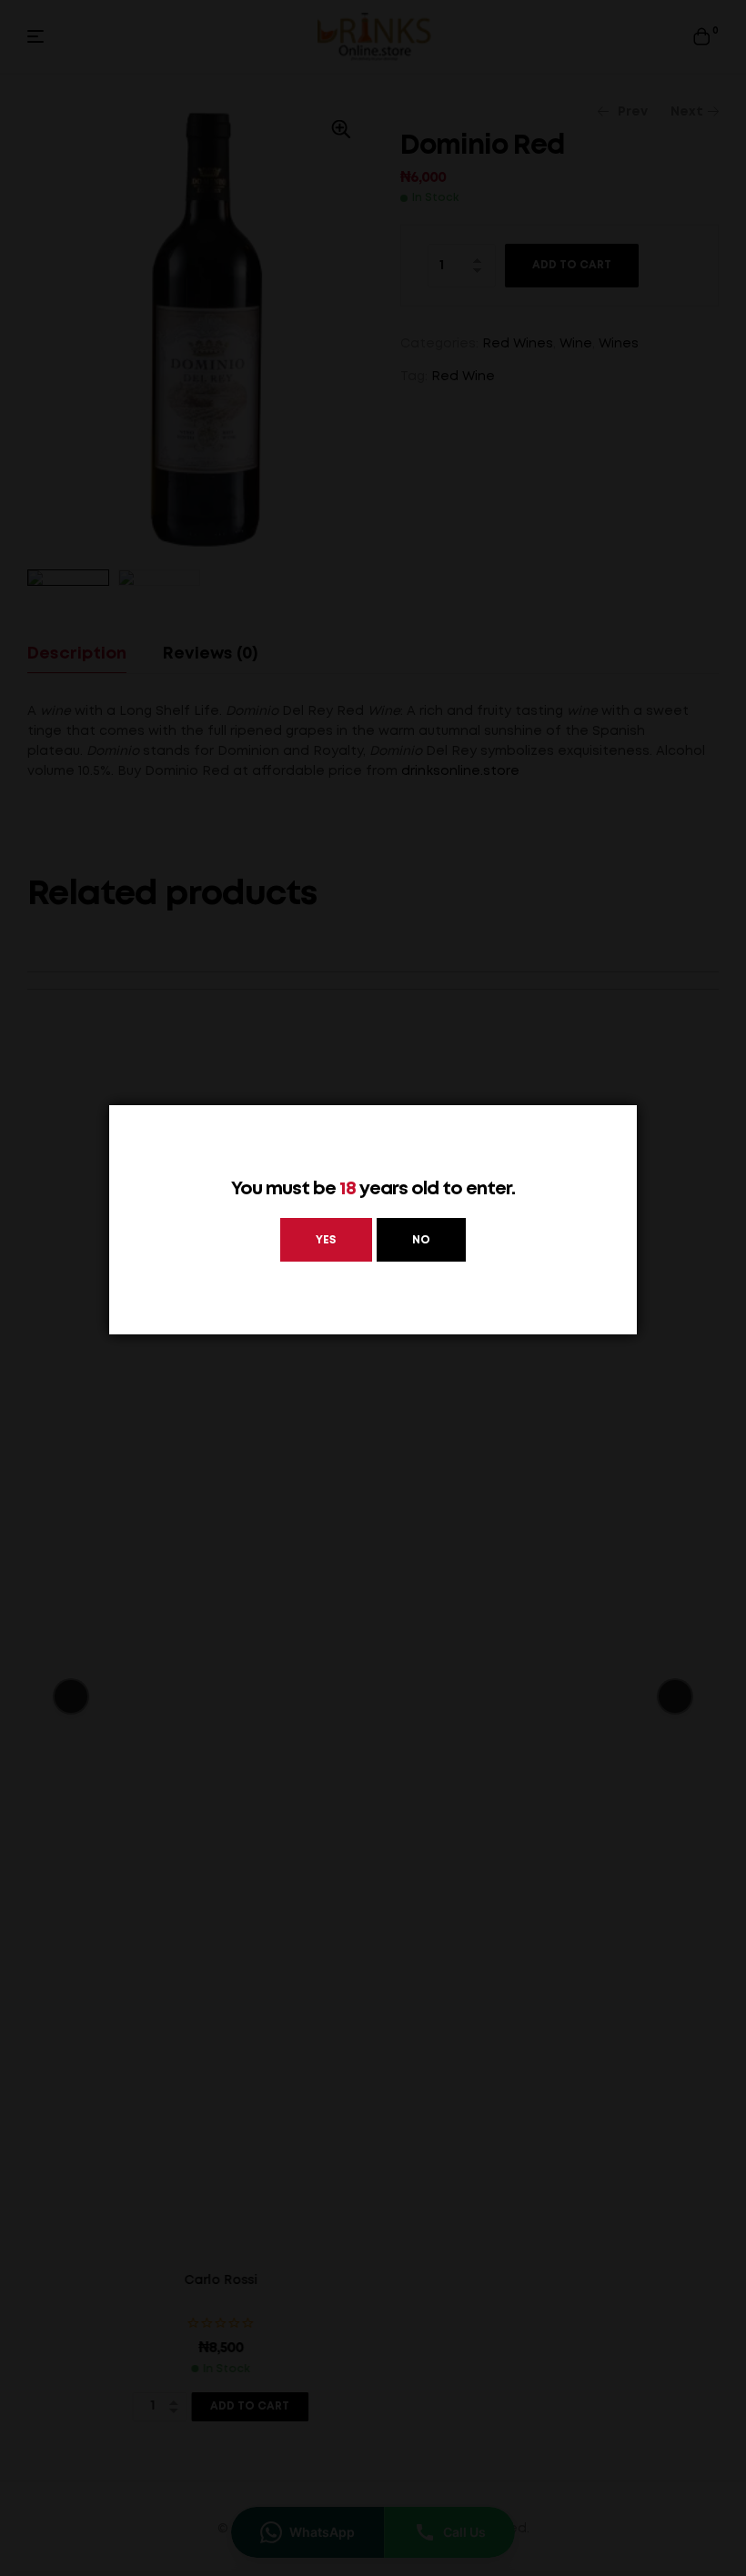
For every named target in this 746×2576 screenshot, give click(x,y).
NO (421, 1240)
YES (326, 1240)
